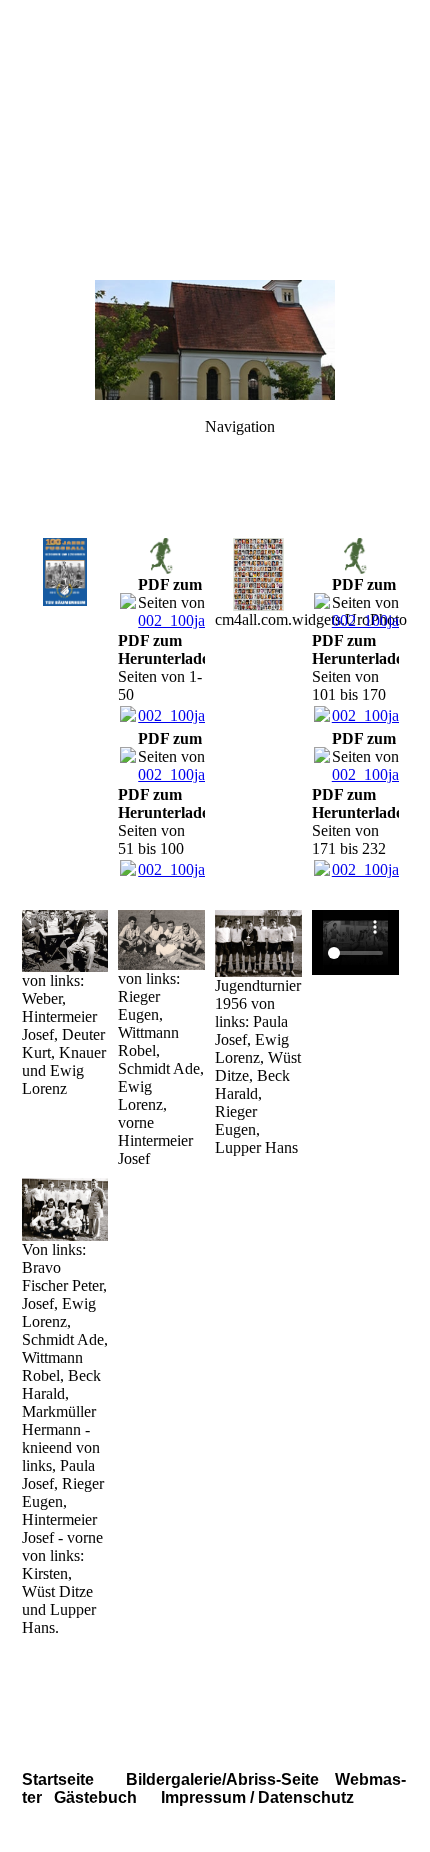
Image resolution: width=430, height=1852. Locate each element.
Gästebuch (95, 1797)
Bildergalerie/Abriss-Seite (224, 1779)
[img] (215, 140)
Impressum (201, 1797)
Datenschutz (304, 1797)
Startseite (58, 1779)
